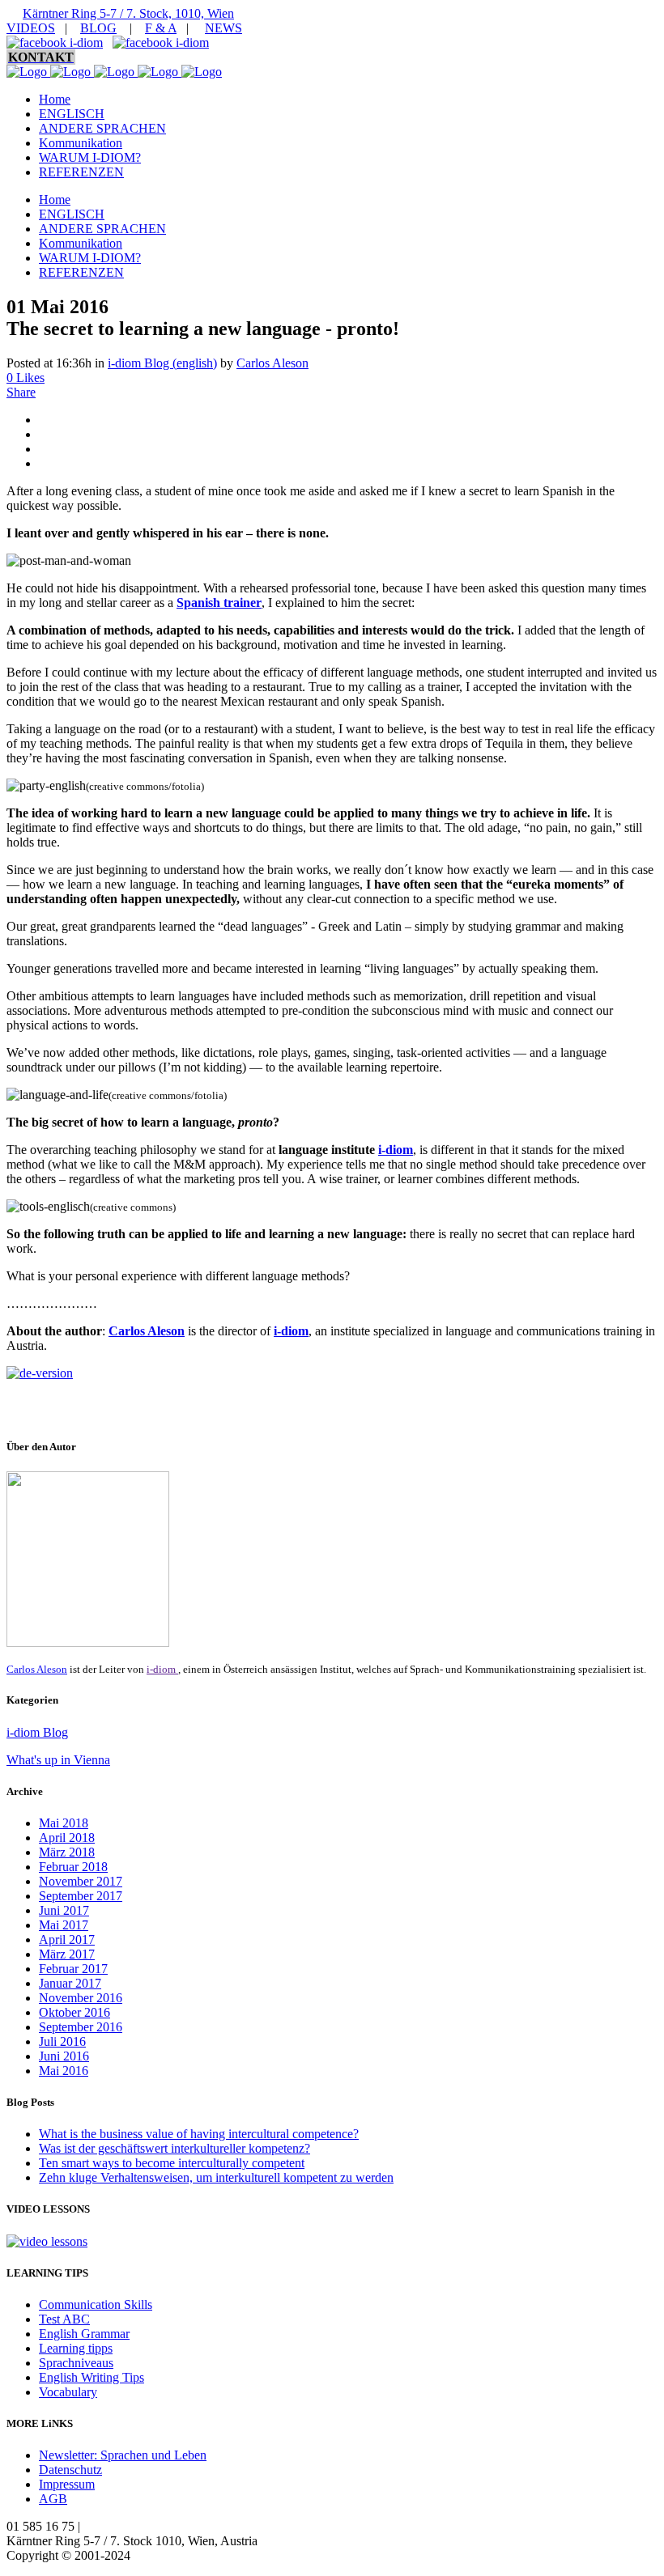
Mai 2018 (64, 1823)
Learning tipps (76, 2348)
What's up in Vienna (58, 1760)
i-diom (396, 1150)
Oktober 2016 (74, 2012)
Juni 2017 (64, 1910)
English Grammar (84, 2334)
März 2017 (67, 1954)
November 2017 (81, 1881)
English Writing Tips (92, 2377)
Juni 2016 (64, 2056)
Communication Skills (96, 2304)
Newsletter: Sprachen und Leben (123, 2455)
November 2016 (81, 1998)
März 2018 (67, 1852)
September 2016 (81, 2027)
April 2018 (67, 1838)
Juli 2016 (62, 2041)
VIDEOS (31, 28)
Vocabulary (68, 2392)
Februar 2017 (73, 1969)
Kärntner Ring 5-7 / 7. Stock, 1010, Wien (128, 13)
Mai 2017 (64, 1925)
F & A (161, 28)
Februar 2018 (73, 1867)
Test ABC (64, 2319)
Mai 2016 (64, 2071)
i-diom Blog (37, 1732)
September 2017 (81, 1896)
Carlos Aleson (272, 363)
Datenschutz (70, 2470)
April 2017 (67, 1939)
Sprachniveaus (76, 2363)
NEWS (223, 28)
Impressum (67, 2484)
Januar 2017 (70, 1983)
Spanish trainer (219, 603)
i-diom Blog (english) (162, 363)
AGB (53, 2499)
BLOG (98, 28)
